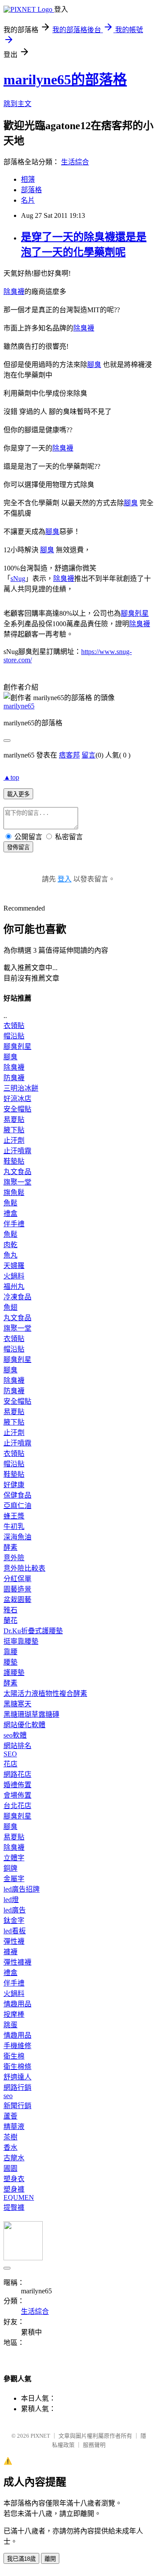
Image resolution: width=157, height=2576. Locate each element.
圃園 (10, 2168)
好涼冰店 (17, 1099)
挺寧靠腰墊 (21, 1641)
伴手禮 (14, 1224)
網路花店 (17, 1774)
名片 (28, 200)
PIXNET (40, 2436)
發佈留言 (18, 847)
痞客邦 (69, 755)
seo (8, 2096)
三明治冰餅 (21, 1088)
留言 (89, 755)
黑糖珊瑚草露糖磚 (31, 1714)
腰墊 (10, 1662)
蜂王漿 (14, 1516)
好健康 (14, 1485)
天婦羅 (14, 1266)
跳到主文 (17, 104)
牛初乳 (14, 1527)
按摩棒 (14, 2014)
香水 (10, 2147)
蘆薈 (10, 2116)
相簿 (28, 179)
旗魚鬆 (14, 1193)
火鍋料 (14, 1276)
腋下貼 (14, 1130)
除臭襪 (14, 292)
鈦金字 (14, 1920)
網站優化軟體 (24, 1725)
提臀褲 (14, 2207)
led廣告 (15, 1910)
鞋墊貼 (14, 1161)
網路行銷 (17, 2087)
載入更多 (18, 794)
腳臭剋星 (135, 613)
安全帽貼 (17, 1109)
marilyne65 (19, 706)
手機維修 (17, 2046)
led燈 (11, 1900)
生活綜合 (75, 162)
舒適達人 (17, 2077)
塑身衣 (14, 2179)
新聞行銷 (17, 2106)
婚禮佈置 (17, 1785)
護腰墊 (14, 1673)
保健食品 (17, 1495)
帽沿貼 (14, 1036)
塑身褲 (14, 2189)
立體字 (14, 1858)
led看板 (15, 1931)
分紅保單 (17, 1579)
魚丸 (10, 1255)
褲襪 (10, 1952)
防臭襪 (14, 1078)
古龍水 (14, 2158)
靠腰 (10, 1652)
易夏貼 (14, 1119)
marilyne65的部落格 (65, 80)
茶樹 (10, 2137)
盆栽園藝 (17, 1600)
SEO (10, 1754)
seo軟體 (15, 1735)
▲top (11, 777)
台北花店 (17, 1806)
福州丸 (14, 1286)
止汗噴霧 (17, 1151)
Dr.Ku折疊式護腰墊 (33, 1631)
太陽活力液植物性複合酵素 (45, 1693)
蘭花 (10, 1620)
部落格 (31, 190)
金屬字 (14, 1879)
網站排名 (17, 1746)
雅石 (10, 1610)
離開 (50, 2559)
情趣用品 (17, 2004)
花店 (10, 1764)
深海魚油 (17, 1537)
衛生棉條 (17, 2067)
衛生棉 (14, 2056)
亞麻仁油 (17, 1506)
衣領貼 (14, 1026)
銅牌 (10, 1868)
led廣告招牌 (22, 1889)
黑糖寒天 (17, 1704)
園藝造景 (17, 1589)
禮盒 (10, 1213)
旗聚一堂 (17, 1182)
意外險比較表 (24, 1568)
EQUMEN (19, 2197)
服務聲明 (94, 2445)
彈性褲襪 (17, 1962)
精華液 (14, 2127)
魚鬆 (10, 1203)
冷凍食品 (17, 1297)
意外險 (14, 1558)
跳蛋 (10, 2025)
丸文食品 (17, 1172)
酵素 (10, 1547)
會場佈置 (17, 1795)
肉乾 (10, 1245)
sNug (18, 579)
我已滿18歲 (21, 2559)
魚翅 (10, 1307)
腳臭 (94, 365)
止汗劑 (14, 1140)
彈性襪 (14, 1941)
